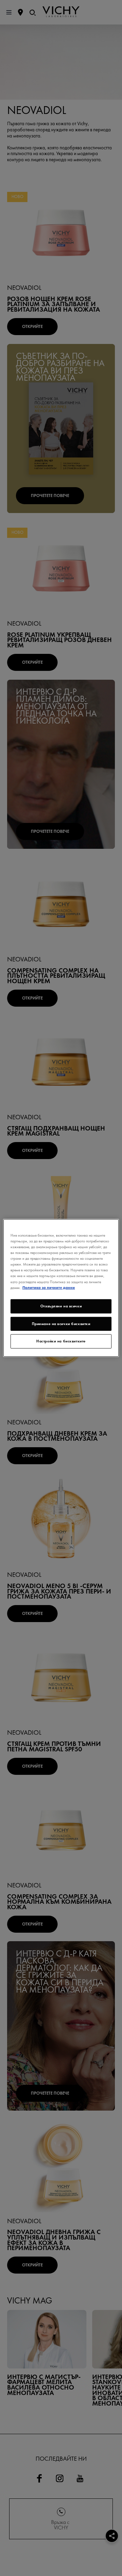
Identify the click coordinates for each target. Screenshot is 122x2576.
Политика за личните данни (49, 1287)
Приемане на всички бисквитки (61, 1323)
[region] (61, 1288)
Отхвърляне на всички (61, 1306)
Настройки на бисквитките (61, 1341)
